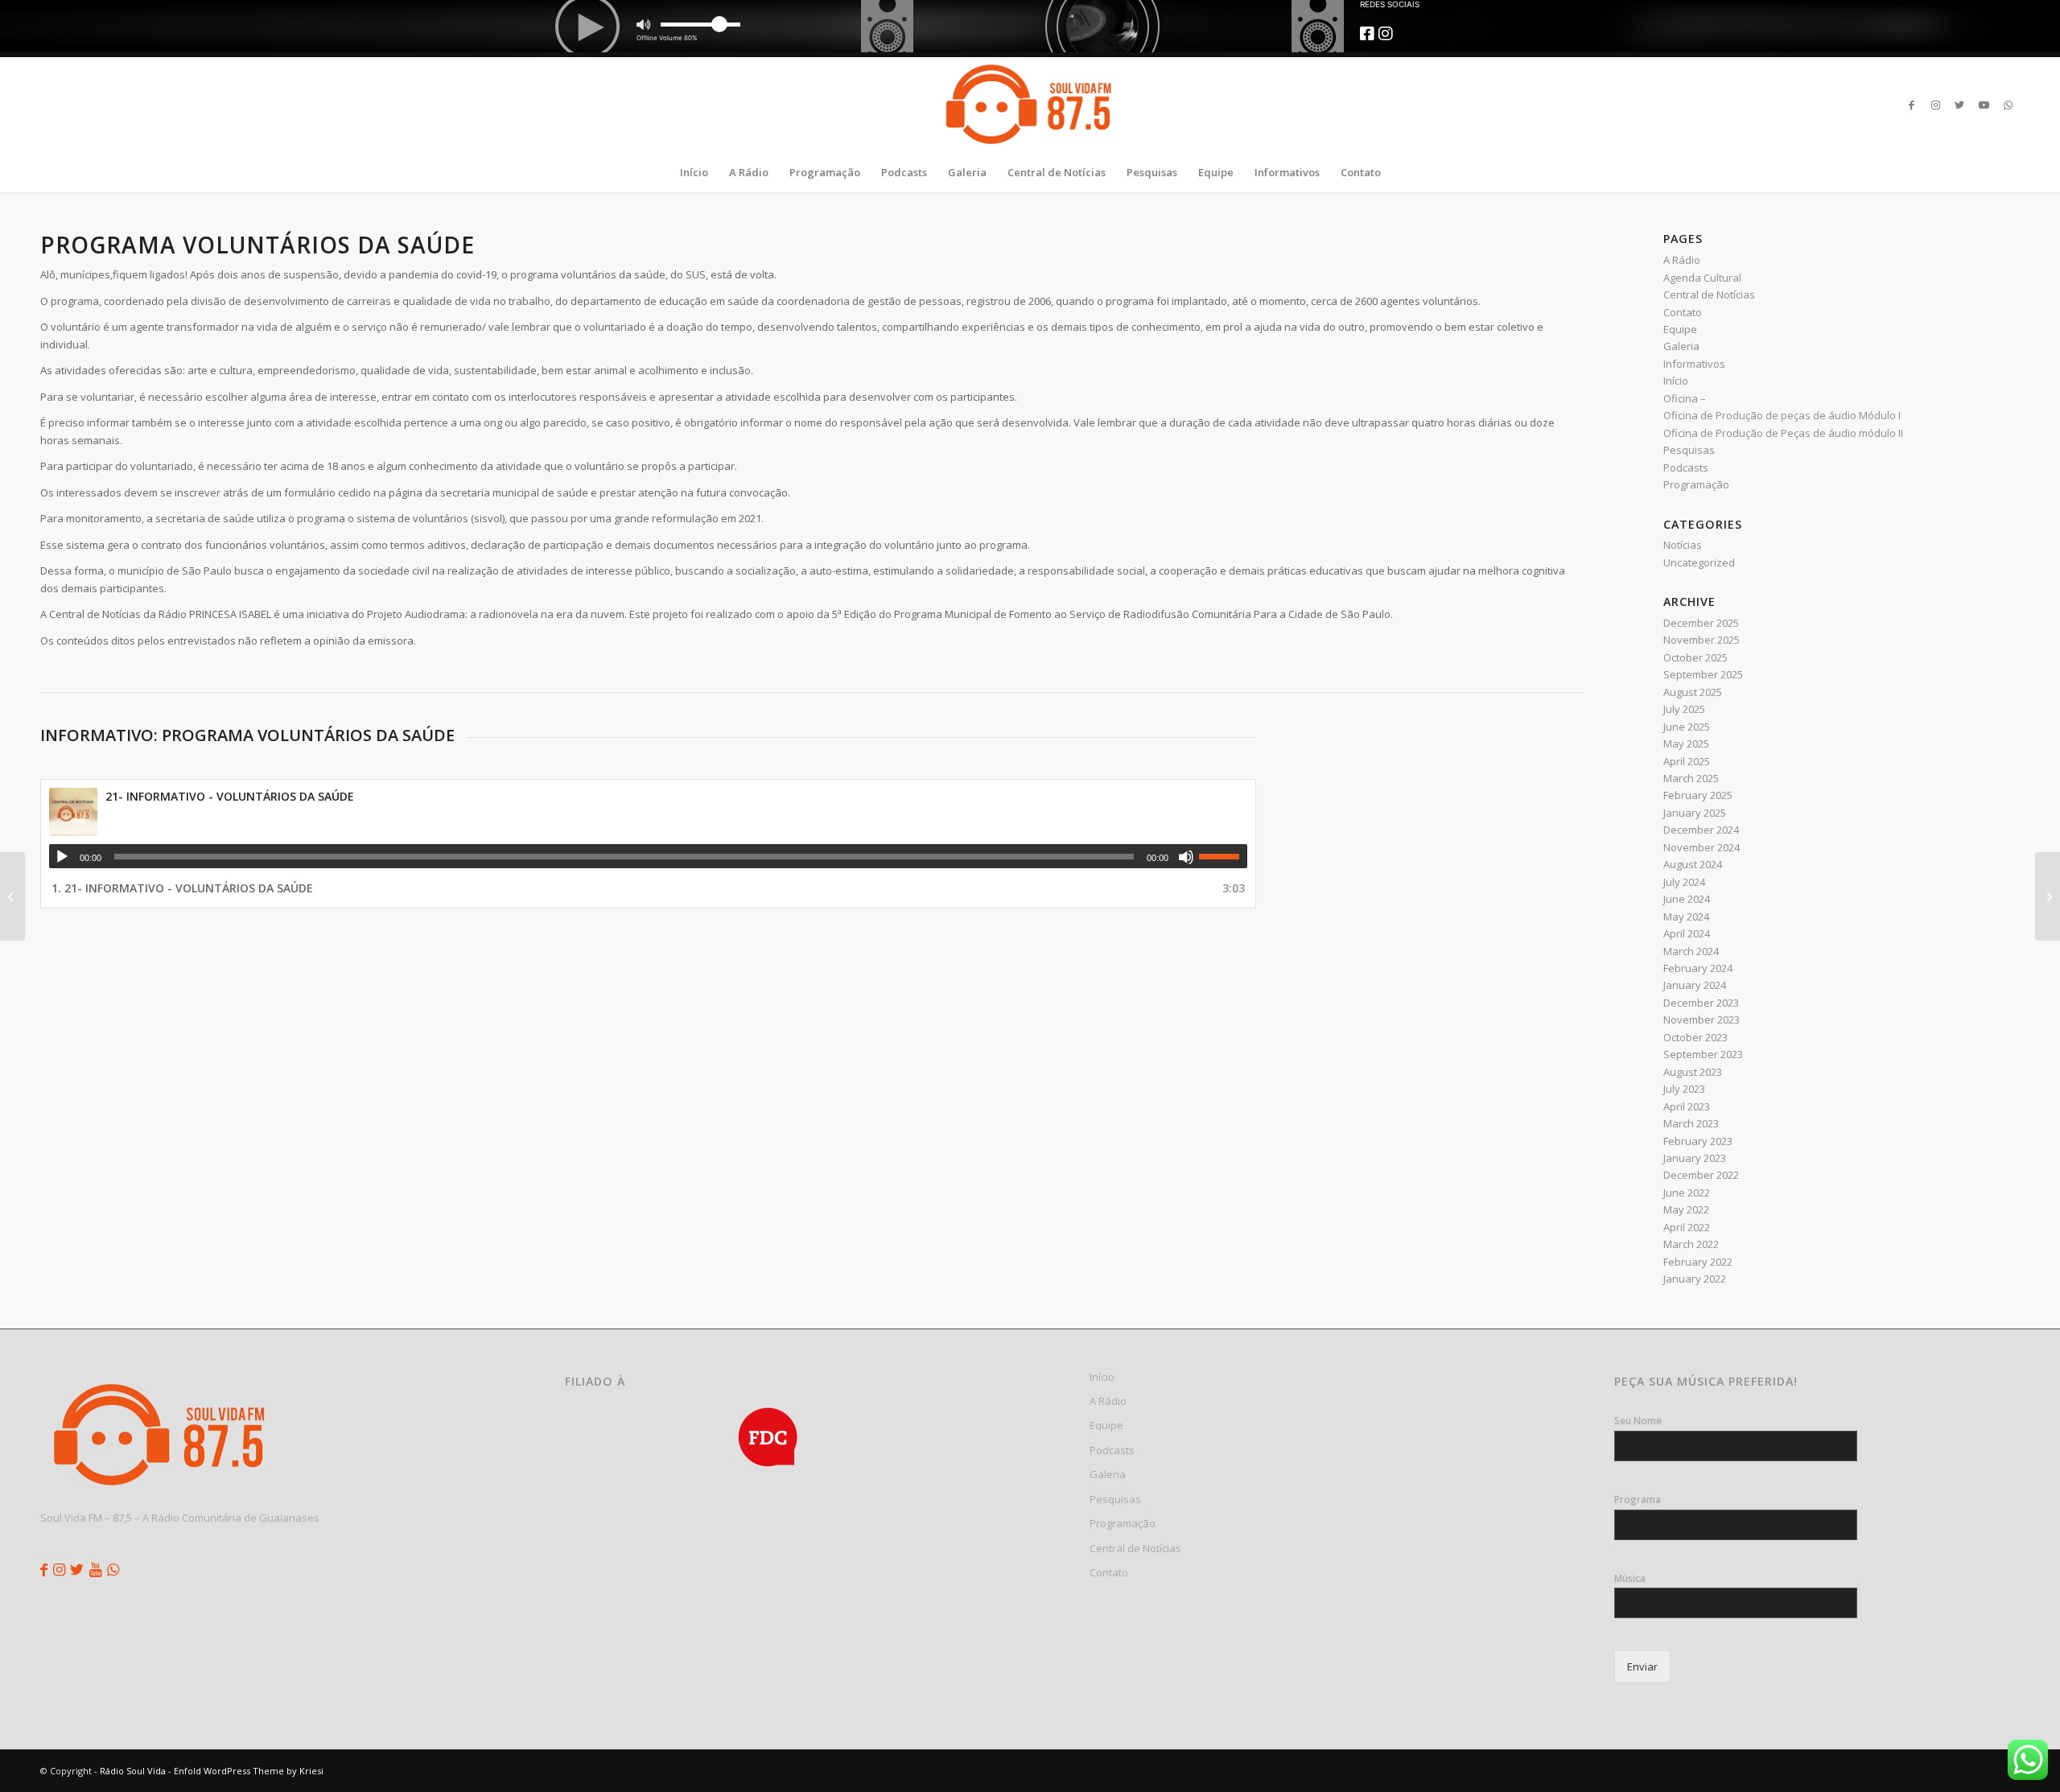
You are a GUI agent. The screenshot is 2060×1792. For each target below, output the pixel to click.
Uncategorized (1699, 562)
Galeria (1681, 346)
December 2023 (1701, 1003)
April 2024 (1687, 933)
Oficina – (1685, 398)
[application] (648, 856)
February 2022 (1698, 1262)
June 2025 (1687, 727)
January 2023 (1695, 1158)
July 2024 (1684, 882)
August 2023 (1693, 1072)
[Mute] (1186, 857)
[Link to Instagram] (1935, 105)
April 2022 (1687, 1227)
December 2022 (1701, 1175)
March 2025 (1691, 778)
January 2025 (1695, 813)
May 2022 (1686, 1209)
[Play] (62, 857)
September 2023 (1703, 1054)
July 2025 (1684, 709)
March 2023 (1691, 1123)
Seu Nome (1638, 1421)
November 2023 (1702, 1020)
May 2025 (1686, 744)
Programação (1696, 484)
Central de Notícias (1709, 295)
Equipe (1680, 329)
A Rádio (1682, 260)
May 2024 (1686, 917)
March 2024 (1691, 951)
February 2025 (1698, 795)
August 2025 (1693, 692)
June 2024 (1687, 899)
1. (182, 888)
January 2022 (1695, 1279)
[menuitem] (694, 172)
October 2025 (1695, 657)
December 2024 (1701, 830)
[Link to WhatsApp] (2008, 105)
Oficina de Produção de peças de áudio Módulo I (1782, 415)
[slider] (1223, 856)
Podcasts (1686, 468)
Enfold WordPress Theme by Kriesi (249, 1771)
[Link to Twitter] (1959, 105)
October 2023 (1695, 1037)
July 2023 (1684, 1089)
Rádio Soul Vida (133, 1771)
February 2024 (1698, 968)
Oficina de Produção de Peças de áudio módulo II (1783, 433)
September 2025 (1703, 674)
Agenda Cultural (1702, 278)
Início (1676, 381)
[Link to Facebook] (1911, 105)
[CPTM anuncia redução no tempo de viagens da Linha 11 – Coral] (12, 896)
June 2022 (1687, 1193)
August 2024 (1693, 864)
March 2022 (1691, 1244)
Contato (1683, 312)
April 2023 (1687, 1106)
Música (1630, 1579)
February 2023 (1698, 1141)
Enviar (1642, 1666)
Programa (1638, 1500)
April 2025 (1687, 761)
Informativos (1694, 364)
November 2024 (1702, 847)
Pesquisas (1689, 450)
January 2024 (1695, 985)
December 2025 (1701, 623)
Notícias (1683, 545)
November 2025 (1702, 640)
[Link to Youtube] (1984, 105)
